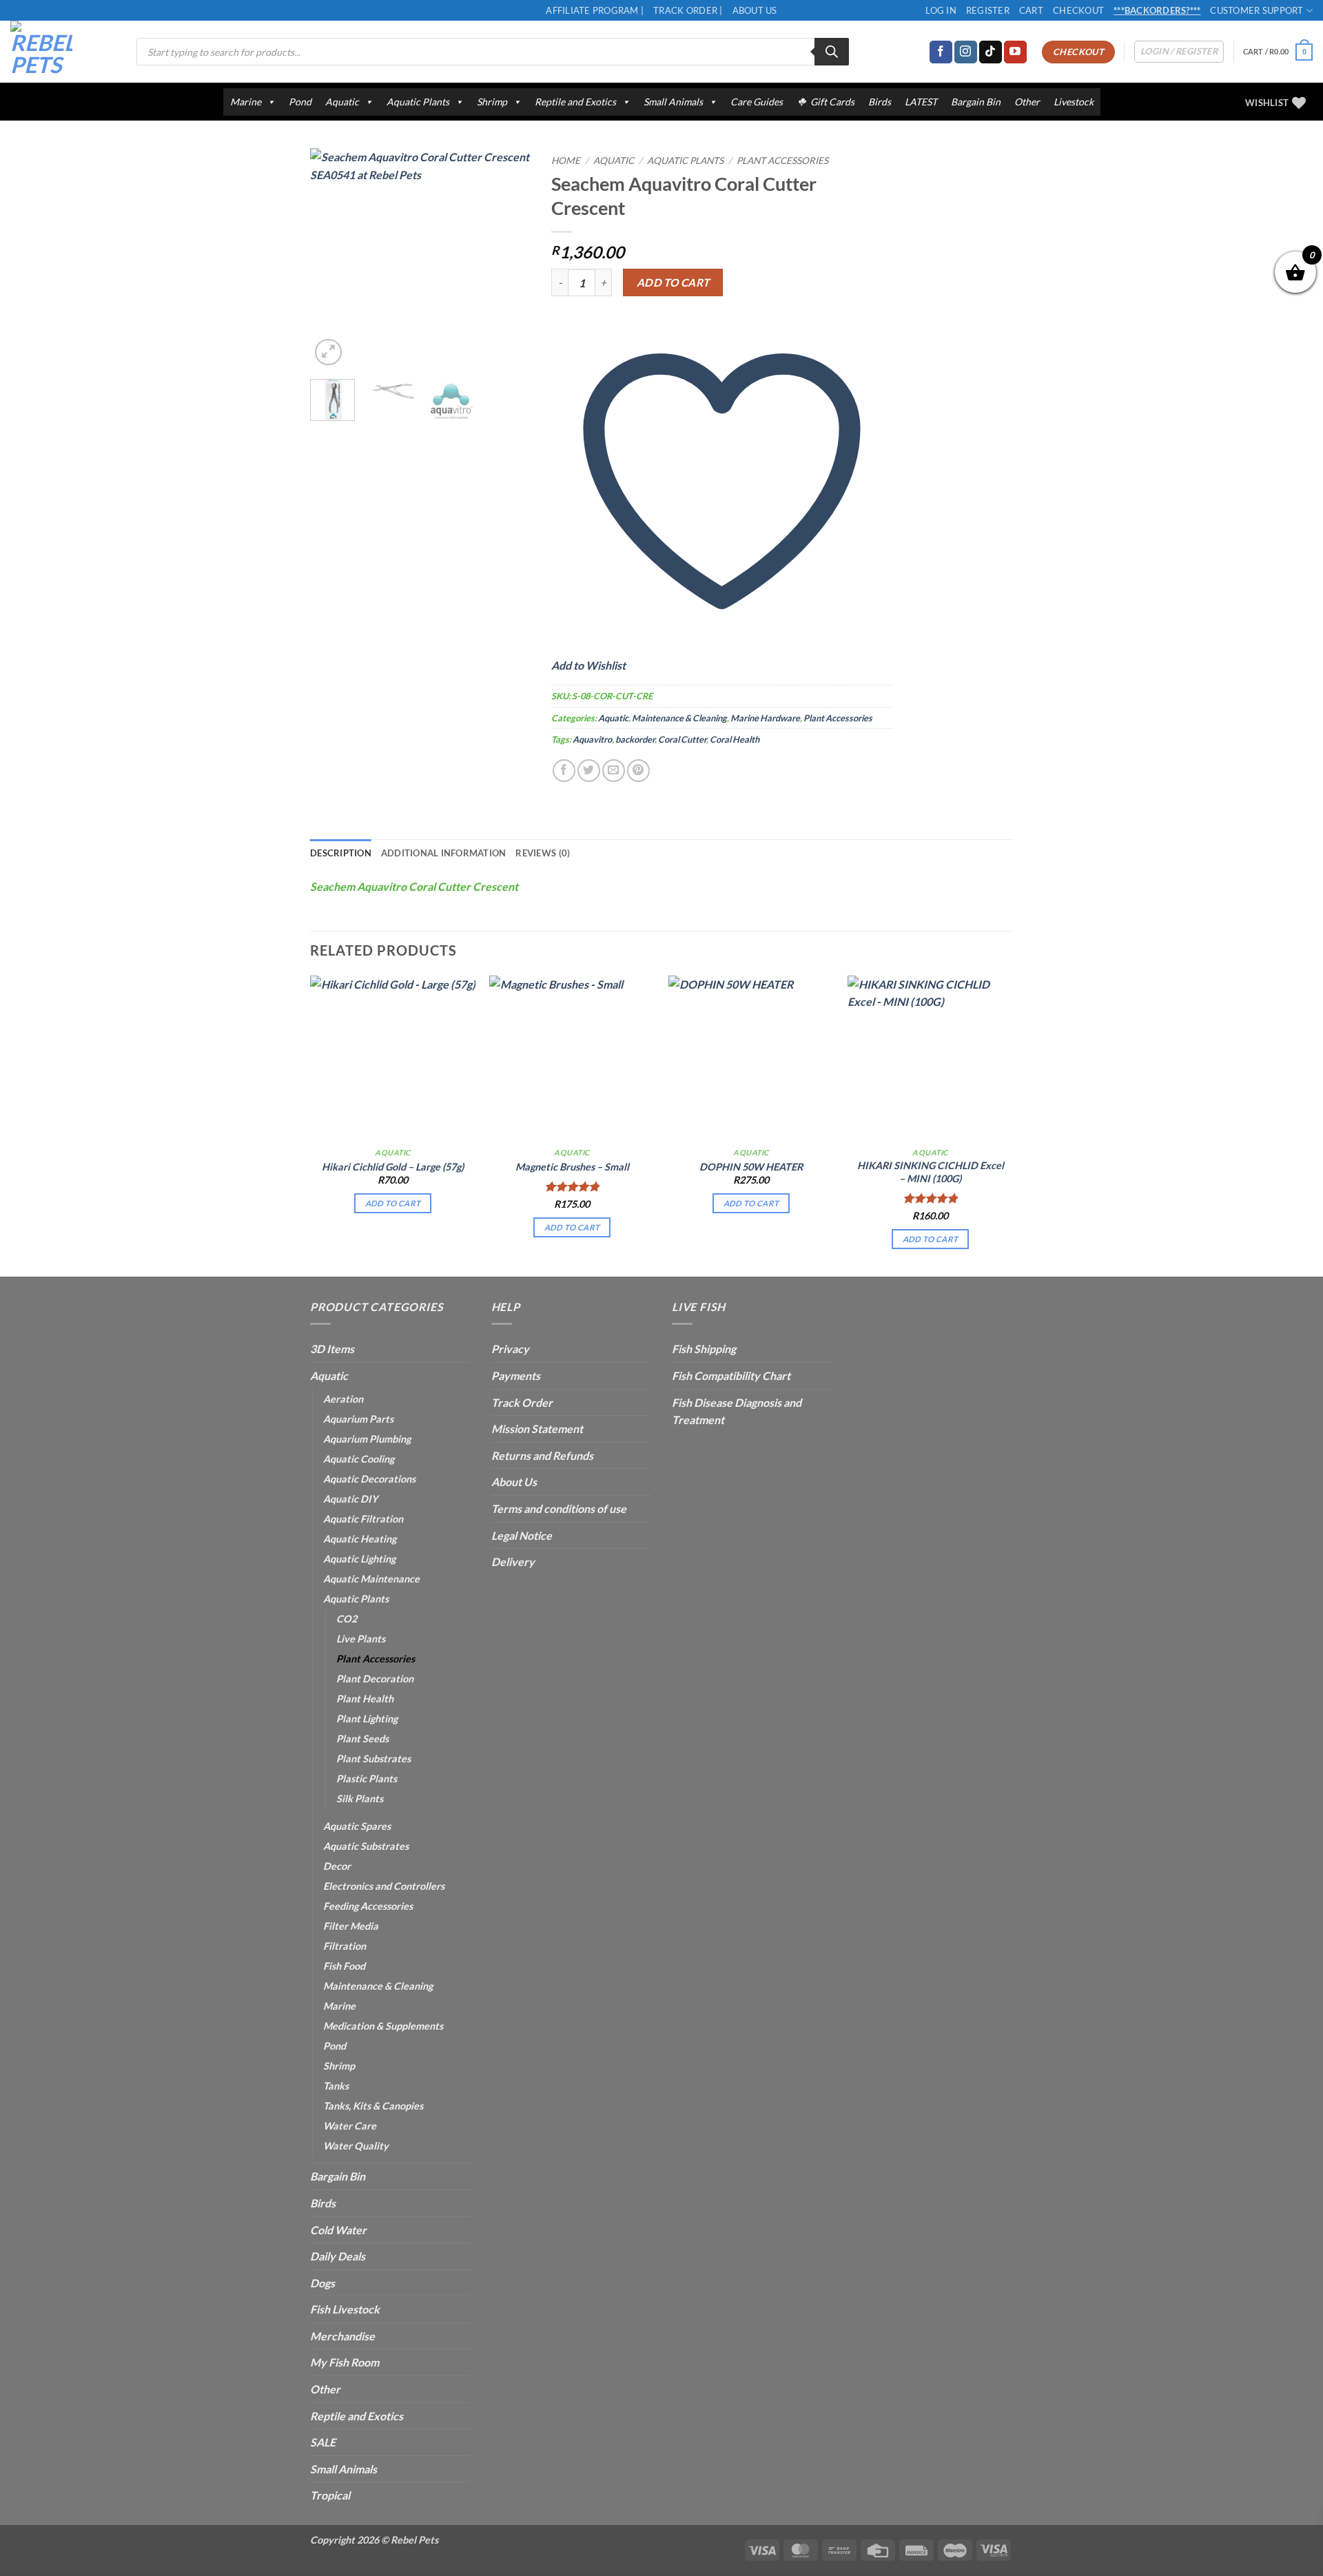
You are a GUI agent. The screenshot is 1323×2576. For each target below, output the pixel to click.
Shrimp (492, 102)
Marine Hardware (765, 718)
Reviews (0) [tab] (543, 853)
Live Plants (361, 1639)
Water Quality (356, 2146)
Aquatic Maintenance (371, 1579)
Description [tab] (341, 853)
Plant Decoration (375, 1679)
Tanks (336, 2086)
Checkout (1078, 10)
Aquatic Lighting (359, 1559)
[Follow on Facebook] (941, 52)
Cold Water (338, 2230)
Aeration (343, 1399)
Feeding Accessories (368, 1906)
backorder (635, 739)
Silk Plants (360, 1799)
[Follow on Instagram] (966, 52)
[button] (1278, 52)
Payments (516, 1375)
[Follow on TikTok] (991, 52)
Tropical (330, 2495)
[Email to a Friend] (614, 771)
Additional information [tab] (444, 853)
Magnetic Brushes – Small (572, 1167)
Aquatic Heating (360, 1539)
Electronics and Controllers (384, 1886)
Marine (246, 102)
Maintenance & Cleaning (679, 718)
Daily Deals (338, 2256)
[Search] (832, 52)
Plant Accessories (782, 161)
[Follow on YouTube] (1015, 52)
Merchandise (342, 2336)
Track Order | (688, 10)
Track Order (522, 1402)
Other (1027, 102)
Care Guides (757, 102)
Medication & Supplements (383, 2026)
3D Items (332, 1349)
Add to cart (673, 282)
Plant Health (365, 1699)
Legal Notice (522, 1535)
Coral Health (735, 739)
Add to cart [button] (393, 1203)
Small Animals (673, 102)
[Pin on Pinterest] (638, 771)
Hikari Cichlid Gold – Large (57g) (393, 1167)
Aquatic (342, 102)
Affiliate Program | (595, 10)
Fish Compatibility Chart (731, 1375)
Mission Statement (537, 1429)
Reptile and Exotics (575, 102)
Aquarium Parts (358, 1419)
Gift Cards (832, 102)
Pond (300, 102)
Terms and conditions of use (559, 1508)
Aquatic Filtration (363, 1519)
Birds (880, 102)
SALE (323, 2442)
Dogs (322, 2283)
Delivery (513, 1562)
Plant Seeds (362, 1739)
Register (988, 10)
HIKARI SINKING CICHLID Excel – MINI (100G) (931, 1172)
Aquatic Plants (418, 102)
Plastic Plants (367, 1779)
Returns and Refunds (542, 1455)
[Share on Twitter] (589, 771)
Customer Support (1257, 10)
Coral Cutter (682, 739)
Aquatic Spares (357, 1826)
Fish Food (344, 1966)
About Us (755, 10)
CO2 (347, 1619)
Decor (337, 1866)
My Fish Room (345, 2362)
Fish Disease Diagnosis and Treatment (737, 1411)
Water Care (350, 2126)
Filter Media (351, 1926)
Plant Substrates (373, 1759)
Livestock (1074, 102)
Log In (941, 10)
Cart (1031, 10)
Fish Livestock (345, 2309)
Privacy (510, 1349)
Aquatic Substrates (366, 1846)
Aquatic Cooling (359, 1459)
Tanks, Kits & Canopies (373, 2106)
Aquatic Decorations (369, 1479)
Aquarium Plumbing (367, 1439)
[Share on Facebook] (564, 771)
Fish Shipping (704, 1349)
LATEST (921, 102)
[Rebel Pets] (63, 52)
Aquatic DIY (350, 1499)
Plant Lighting (367, 1719)
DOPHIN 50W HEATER (751, 1167)
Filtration (345, 1946)
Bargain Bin (976, 102)
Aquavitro (592, 739)
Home (566, 161)
